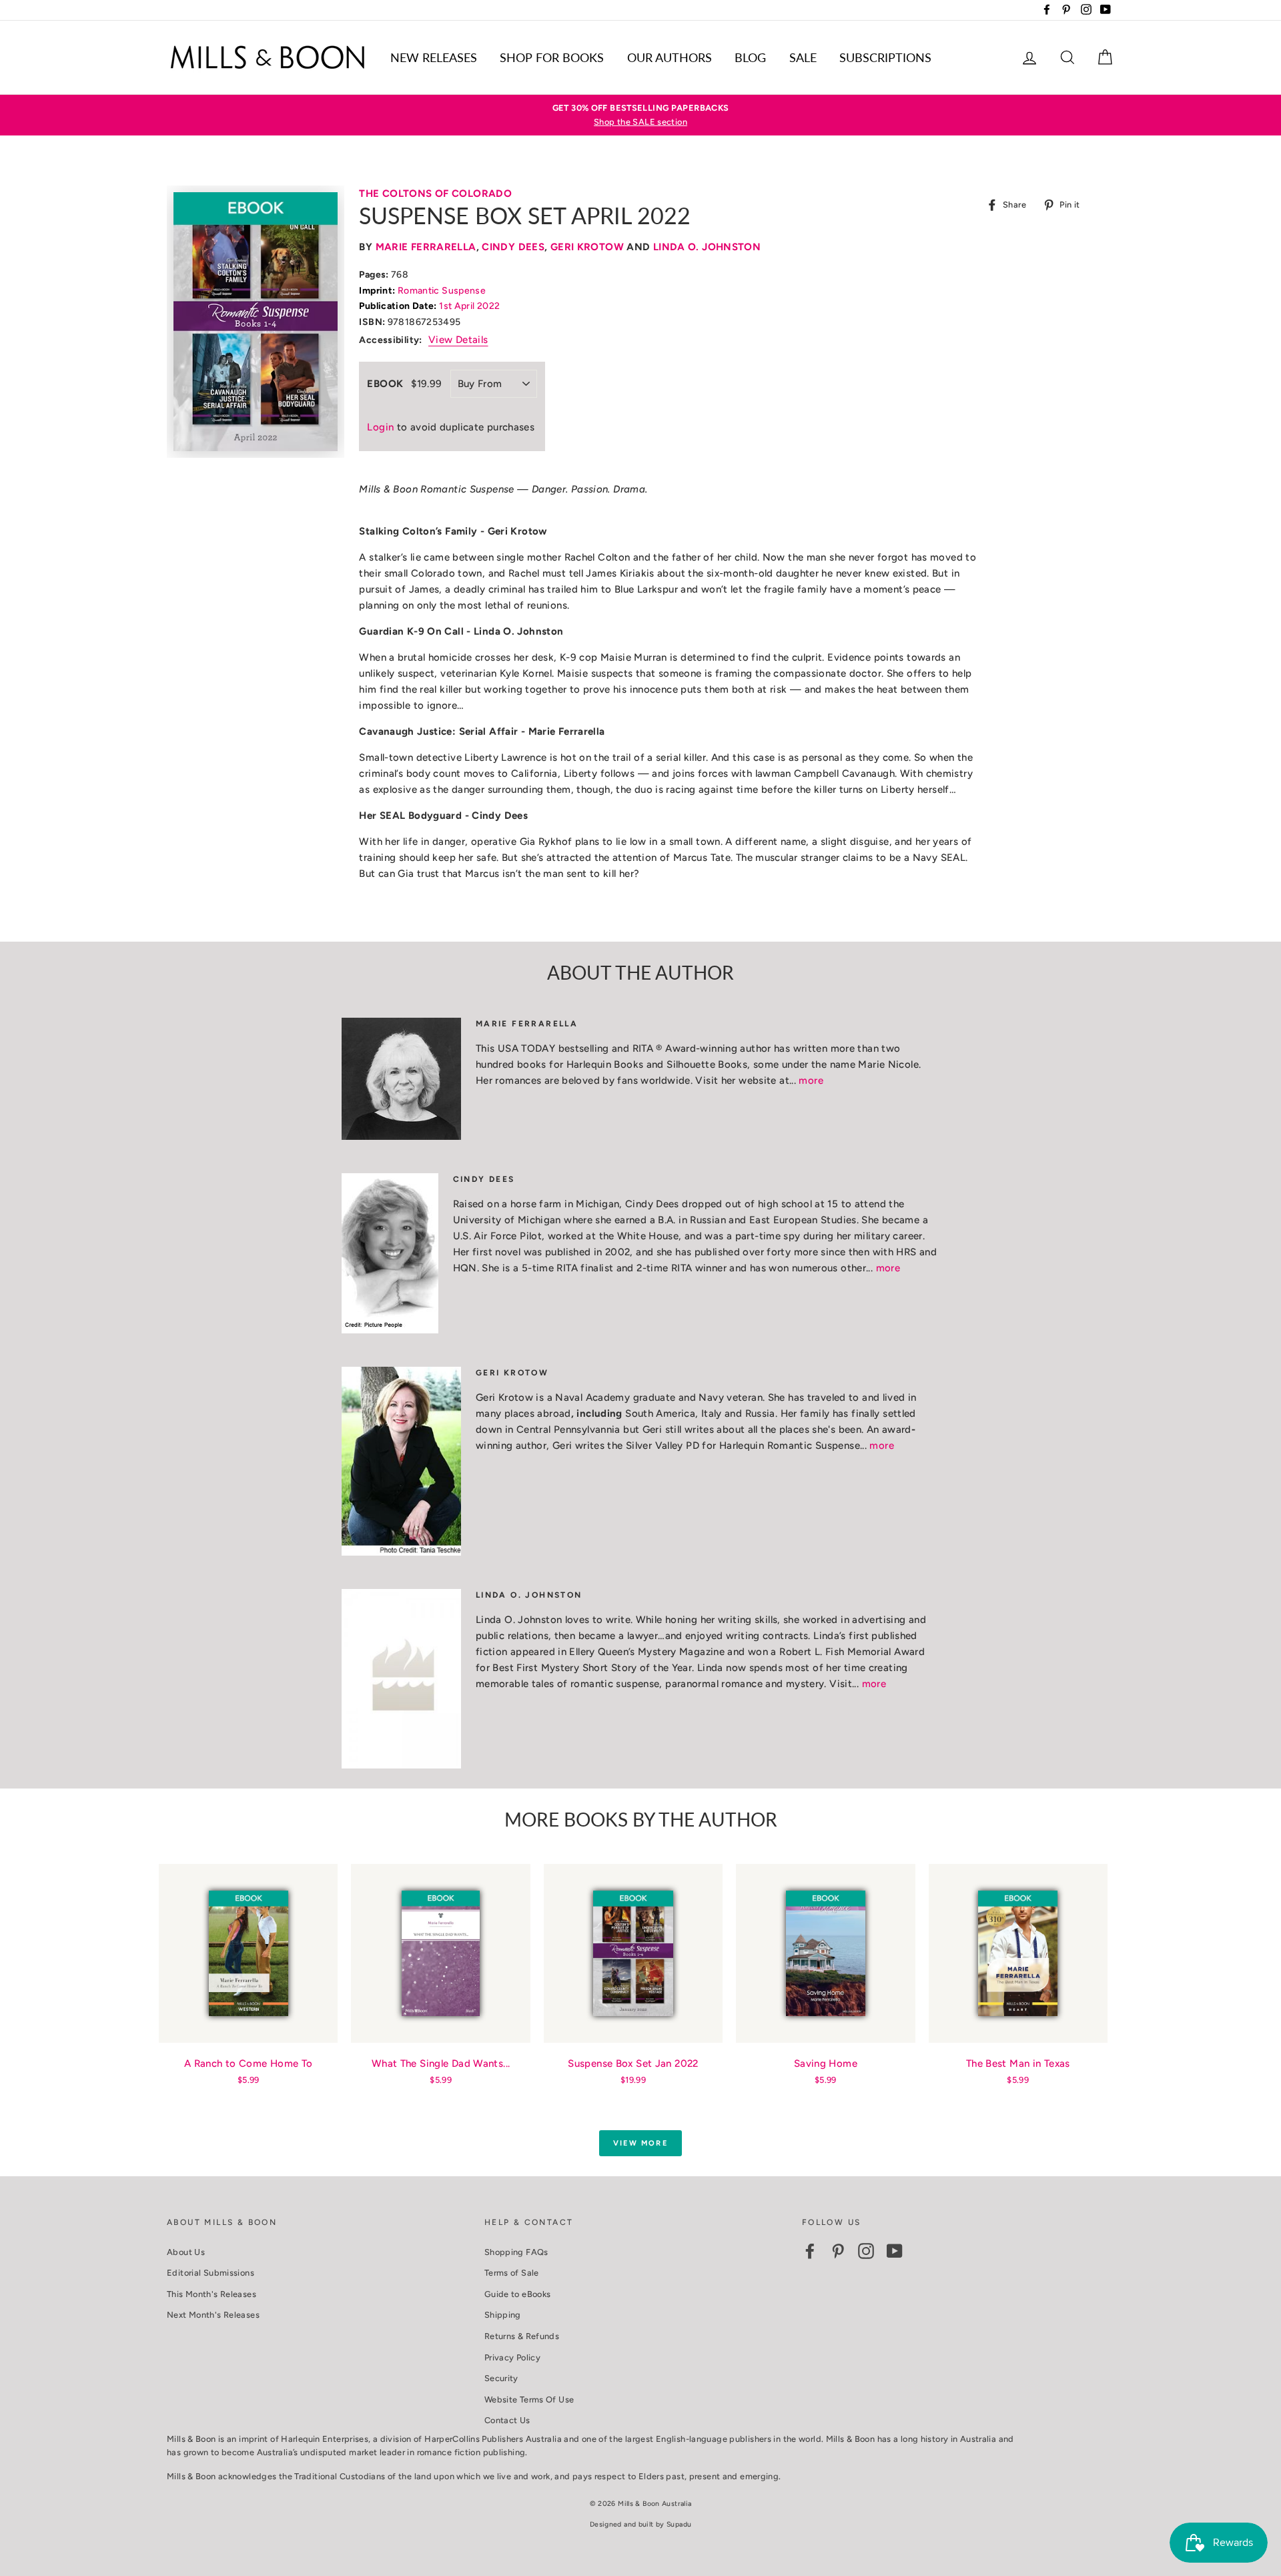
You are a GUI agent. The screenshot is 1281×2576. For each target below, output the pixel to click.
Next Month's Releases (213, 2315)
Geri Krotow (587, 247)
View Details (458, 340)
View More (640, 2143)
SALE (803, 57)
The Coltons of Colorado (435, 194)
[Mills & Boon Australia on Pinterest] (838, 2251)
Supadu (679, 2524)
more (811, 1080)
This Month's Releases (211, 2294)
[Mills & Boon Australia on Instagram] (866, 2251)
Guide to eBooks (518, 2294)
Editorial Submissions (210, 2273)
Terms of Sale (512, 2273)
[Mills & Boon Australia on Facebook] (810, 2251)
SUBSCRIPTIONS (885, 57)
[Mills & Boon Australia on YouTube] (895, 2251)
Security (501, 2378)
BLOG (750, 57)
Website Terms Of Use (529, 2399)
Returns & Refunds (522, 2336)
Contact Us (507, 2420)
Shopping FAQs (516, 2252)
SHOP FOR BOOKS (552, 57)
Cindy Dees (513, 247)
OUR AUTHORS (670, 57)
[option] (640, 115)
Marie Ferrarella (426, 247)
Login (380, 427)
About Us (186, 2252)
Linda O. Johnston (707, 247)
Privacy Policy (512, 2357)
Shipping (503, 2315)
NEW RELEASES (434, 57)
